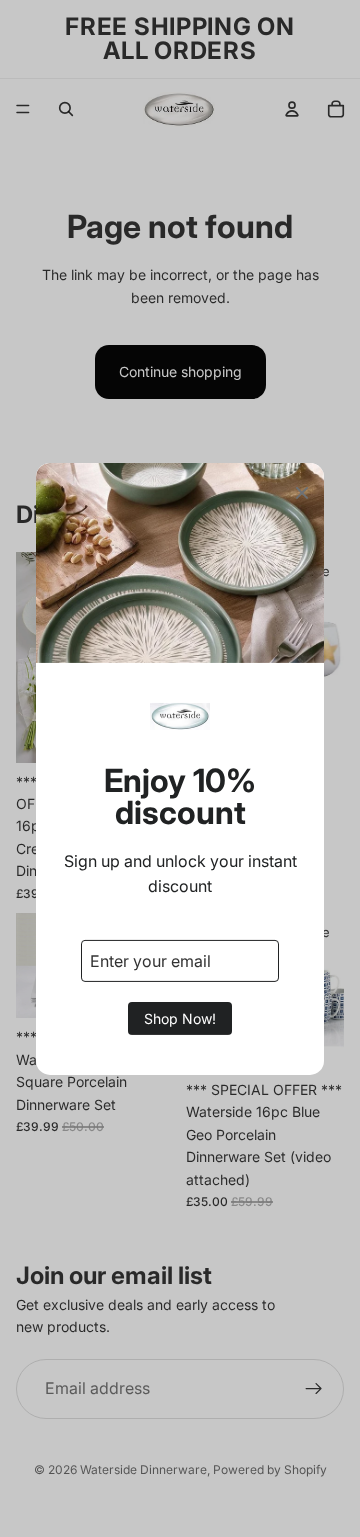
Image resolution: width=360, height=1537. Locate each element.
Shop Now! (180, 1018)
